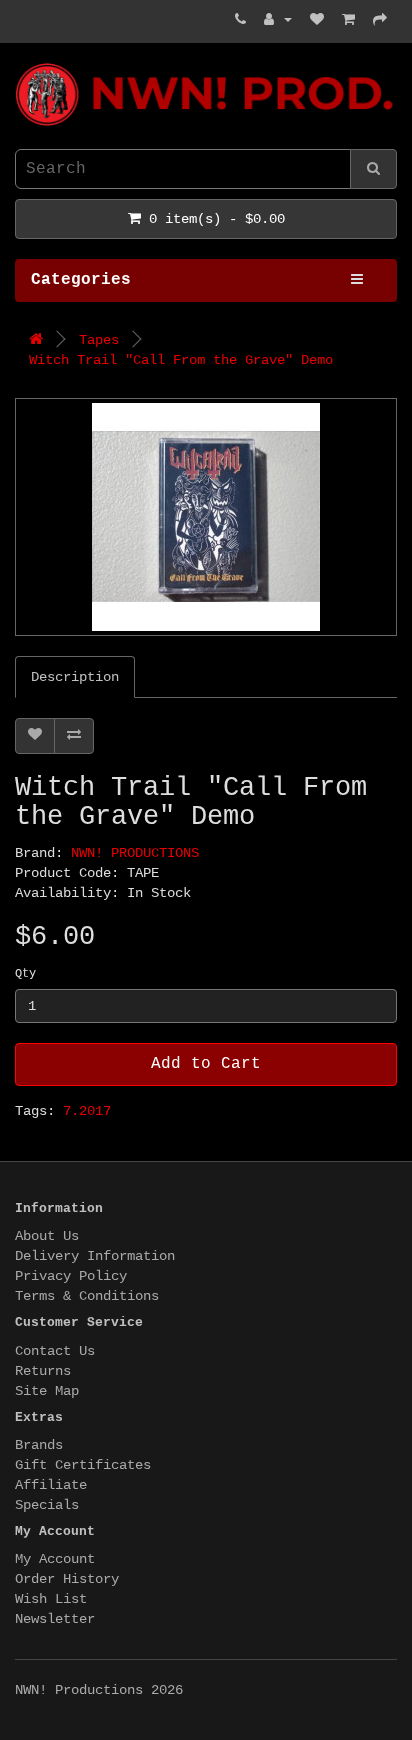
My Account (55, 1559)
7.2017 (87, 1111)
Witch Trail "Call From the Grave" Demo (181, 360)
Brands (39, 1445)
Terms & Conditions (87, 1296)
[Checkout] (380, 20)
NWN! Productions (23, 63)
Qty (25, 974)
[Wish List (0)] (317, 20)
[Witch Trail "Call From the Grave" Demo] (206, 517)
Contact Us (55, 1351)
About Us (47, 1236)
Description (75, 677)
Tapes (99, 340)
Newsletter (55, 1619)
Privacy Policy (71, 1276)
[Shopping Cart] (348, 20)
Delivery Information (95, 1256)
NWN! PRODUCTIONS (135, 853)
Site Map (47, 1391)
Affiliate (51, 1485)
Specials (47, 1505)
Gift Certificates (83, 1465)
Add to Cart (206, 1064)
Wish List (51, 1599)
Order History (67, 1579)
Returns (43, 1371)
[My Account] (278, 20)
